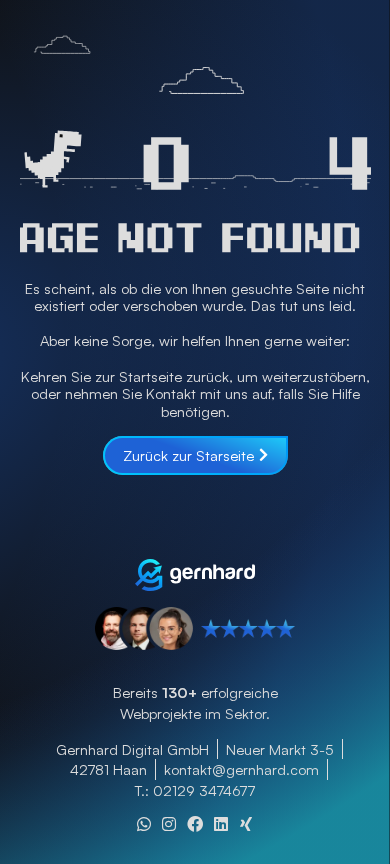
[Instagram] (169, 824)
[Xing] (246, 824)
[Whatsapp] (144, 824)
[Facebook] (195, 824)
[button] (195, 723)
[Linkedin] (221, 824)
